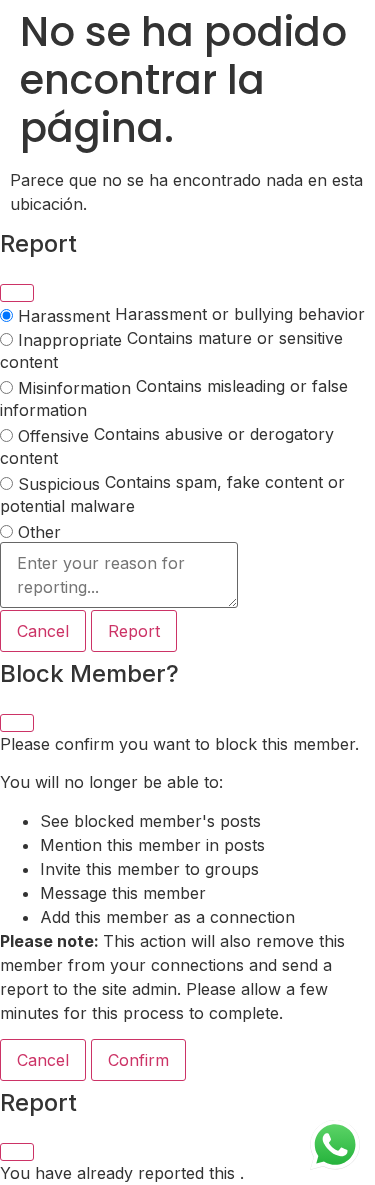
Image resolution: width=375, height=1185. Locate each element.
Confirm (138, 1060)
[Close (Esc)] (17, 293)
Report (134, 631)
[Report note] (119, 576)
